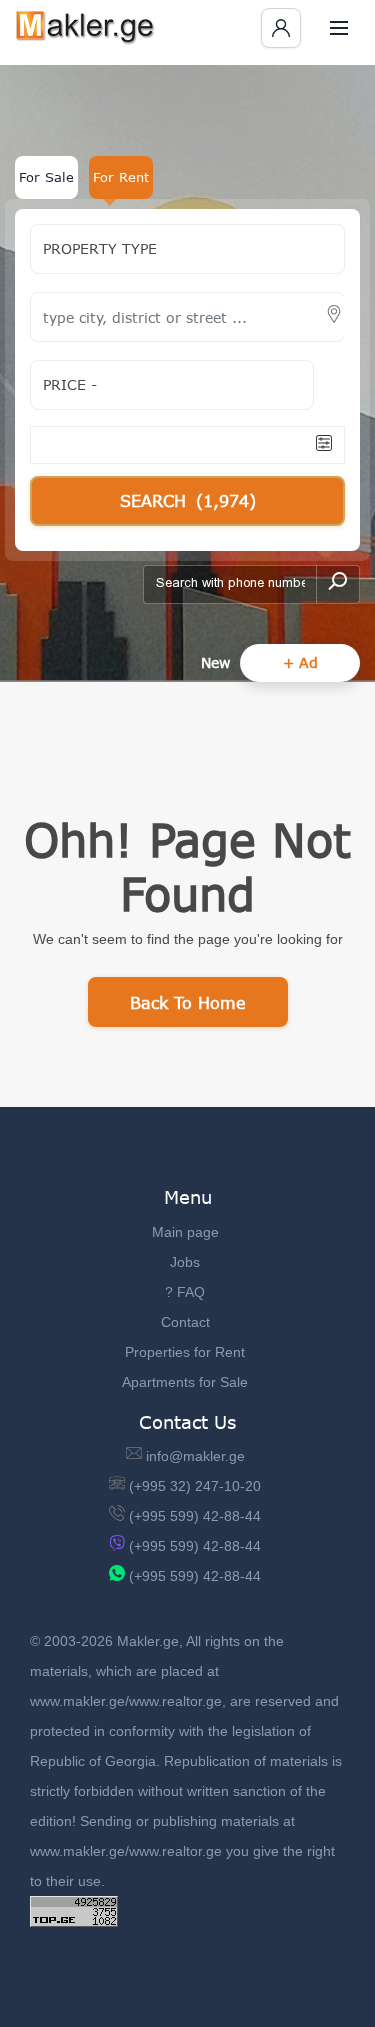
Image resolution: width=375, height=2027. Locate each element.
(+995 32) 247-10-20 (195, 1486)
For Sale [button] (46, 177)
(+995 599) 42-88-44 (195, 1516)
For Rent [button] (121, 177)
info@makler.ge (195, 1456)
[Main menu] (339, 28)
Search (188, 500)
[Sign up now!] (281, 28)
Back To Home (188, 1002)
